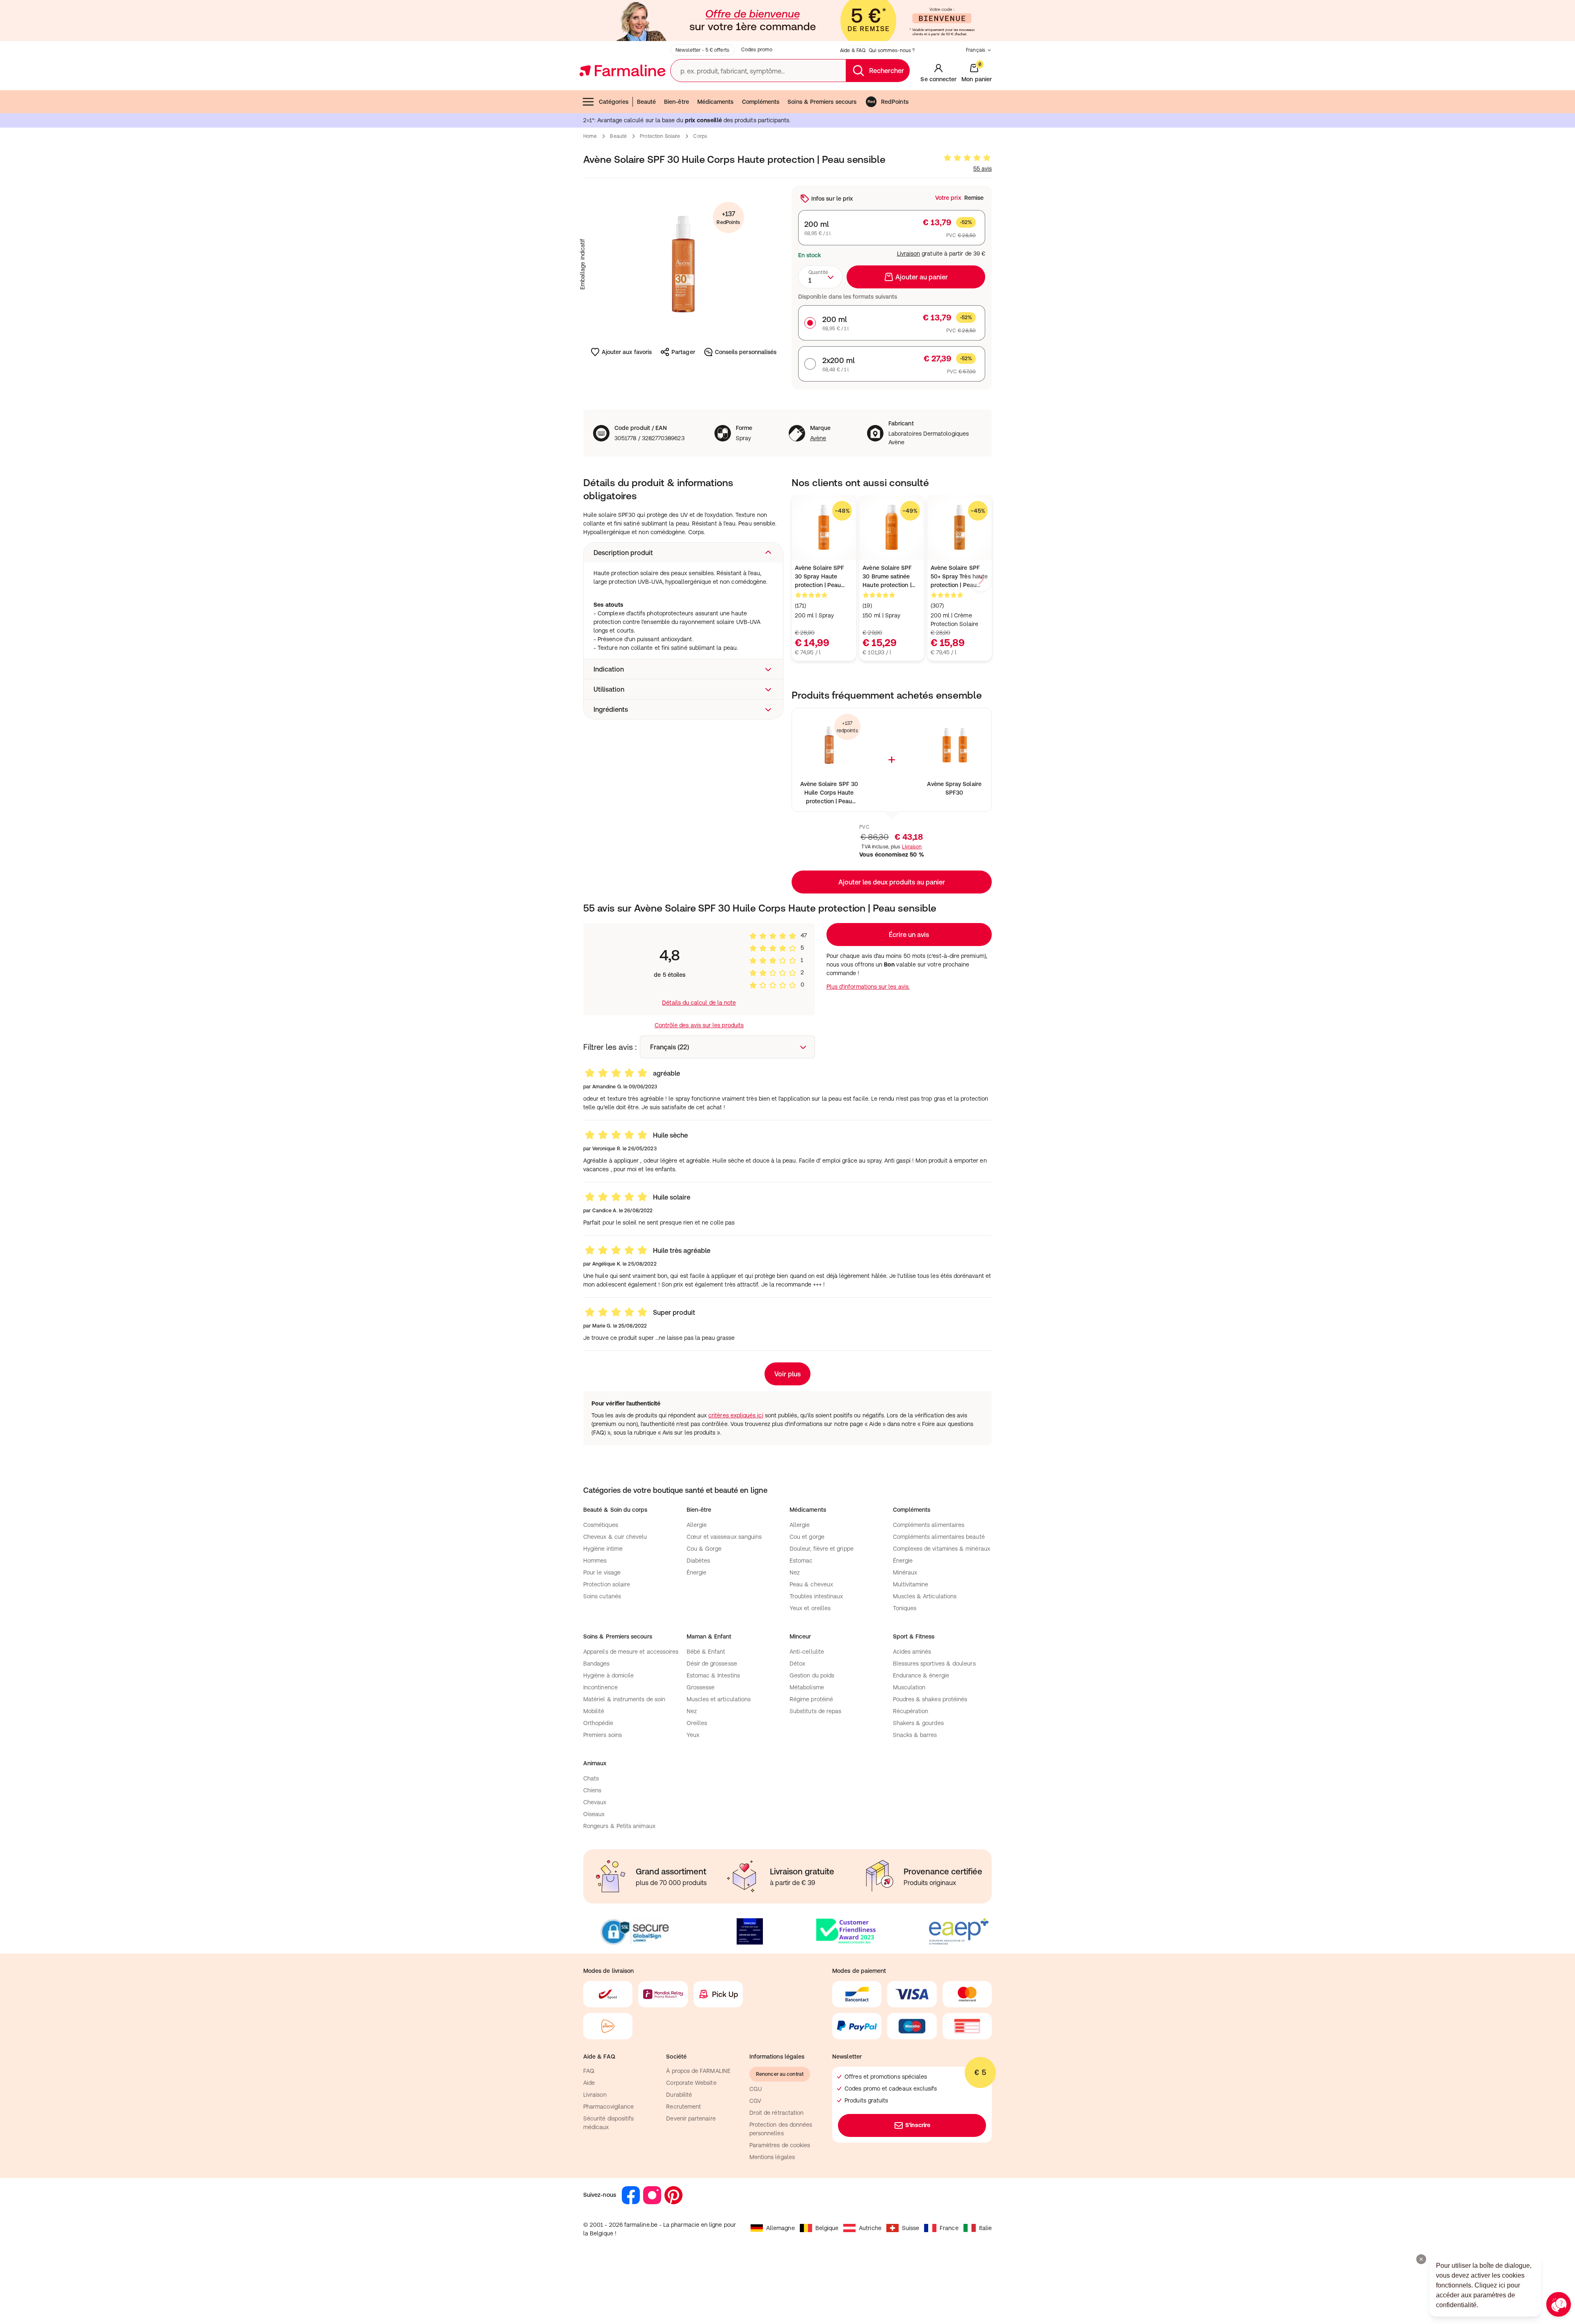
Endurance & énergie (921, 1675)
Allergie (697, 1525)
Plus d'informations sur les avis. (868, 987)
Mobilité (594, 1711)
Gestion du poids (812, 1675)
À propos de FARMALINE (698, 2071)
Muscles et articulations (719, 1699)
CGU (756, 2089)
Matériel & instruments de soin (624, 1699)
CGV (755, 2101)
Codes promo (757, 50)
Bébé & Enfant (706, 1652)
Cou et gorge (807, 1537)
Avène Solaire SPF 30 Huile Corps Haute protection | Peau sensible (829, 793)
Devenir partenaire (691, 2118)
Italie (985, 2228)
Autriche (870, 2228)
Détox (797, 1664)
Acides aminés (912, 1652)
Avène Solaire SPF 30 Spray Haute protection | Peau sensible (819, 577)
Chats (591, 1778)
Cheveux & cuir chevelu (615, 1537)
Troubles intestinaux (816, 1596)
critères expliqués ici (736, 1415)
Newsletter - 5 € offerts (702, 50)
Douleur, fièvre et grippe (822, 1549)
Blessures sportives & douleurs (934, 1664)
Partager (683, 352)
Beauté (646, 102)
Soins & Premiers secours (822, 102)
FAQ (589, 2071)
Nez (795, 1572)
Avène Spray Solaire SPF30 (954, 788)
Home (590, 136)
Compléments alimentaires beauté (939, 1537)
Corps (700, 136)
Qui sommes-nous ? (892, 50)
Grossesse (701, 1687)
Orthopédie (598, 1723)
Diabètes (698, 1561)
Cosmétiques (601, 1525)
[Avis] (967, 158)
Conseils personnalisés (746, 352)
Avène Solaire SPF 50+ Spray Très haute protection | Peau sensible (959, 577)
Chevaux (595, 1802)
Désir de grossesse (712, 1664)
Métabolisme (807, 1687)
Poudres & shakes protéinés (930, 1699)
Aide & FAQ (853, 50)
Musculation (909, 1687)
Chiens (592, 1790)
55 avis (983, 169)
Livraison (909, 254)
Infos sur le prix (832, 199)
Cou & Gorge (704, 1549)
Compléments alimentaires (929, 1525)
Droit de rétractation (776, 2113)
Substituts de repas (815, 1711)
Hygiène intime (603, 1549)
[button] (683, 553)
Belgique (827, 2228)
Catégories (614, 102)
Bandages (597, 1664)
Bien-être (677, 102)
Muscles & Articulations (925, 1596)
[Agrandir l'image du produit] (683, 264)
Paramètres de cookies (780, 2145)
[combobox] (820, 277)
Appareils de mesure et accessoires (631, 1652)
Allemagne (781, 2228)
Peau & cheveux (811, 1584)
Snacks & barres (915, 1735)
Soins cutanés (602, 1596)
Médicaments (716, 102)
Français (976, 50)
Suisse (911, 2228)
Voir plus (787, 1374)
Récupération (911, 1711)
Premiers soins (603, 1735)
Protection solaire (660, 136)
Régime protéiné (811, 1699)
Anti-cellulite (807, 1652)
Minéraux (905, 1572)
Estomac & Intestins (713, 1675)
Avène (818, 438)
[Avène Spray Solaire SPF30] (954, 745)
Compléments (761, 102)
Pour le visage (602, 1572)
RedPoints (895, 102)
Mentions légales (772, 2157)
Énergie (697, 1572)
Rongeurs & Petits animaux (619, 1826)
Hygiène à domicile (608, 1675)
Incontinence (600, 1687)
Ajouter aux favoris (627, 352)
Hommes (595, 1561)
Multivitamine (911, 1584)
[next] (980, 580)
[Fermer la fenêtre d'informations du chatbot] (1421, 2259)
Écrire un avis (909, 935)
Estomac (801, 1561)
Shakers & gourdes (918, 1723)
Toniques (905, 1608)
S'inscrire (918, 2125)
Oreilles (697, 1723)
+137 (728, 218)
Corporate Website (691, 2083)
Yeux (693, 1735)
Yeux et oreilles (810, 1608)
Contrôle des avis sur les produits (699, 1025)
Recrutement (684, 2107)
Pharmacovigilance (608, 2107)
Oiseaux (594, 1814)
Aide (589, 2083)
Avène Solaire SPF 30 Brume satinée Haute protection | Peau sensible (887, 577)
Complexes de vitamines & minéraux (942, 1549)
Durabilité (679, 2095)
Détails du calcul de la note (699, 1003)
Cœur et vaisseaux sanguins (724, 1537)
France (949, 2228)
